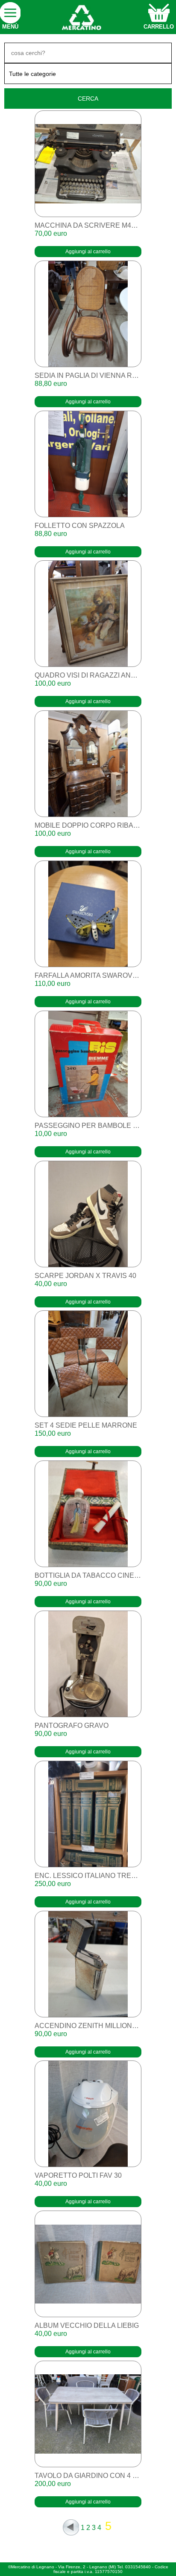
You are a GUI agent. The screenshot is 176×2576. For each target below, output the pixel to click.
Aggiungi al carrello (88, 252)
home (81, 17)
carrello (159, 27)
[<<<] (71, 2527)
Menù (10, 27)
